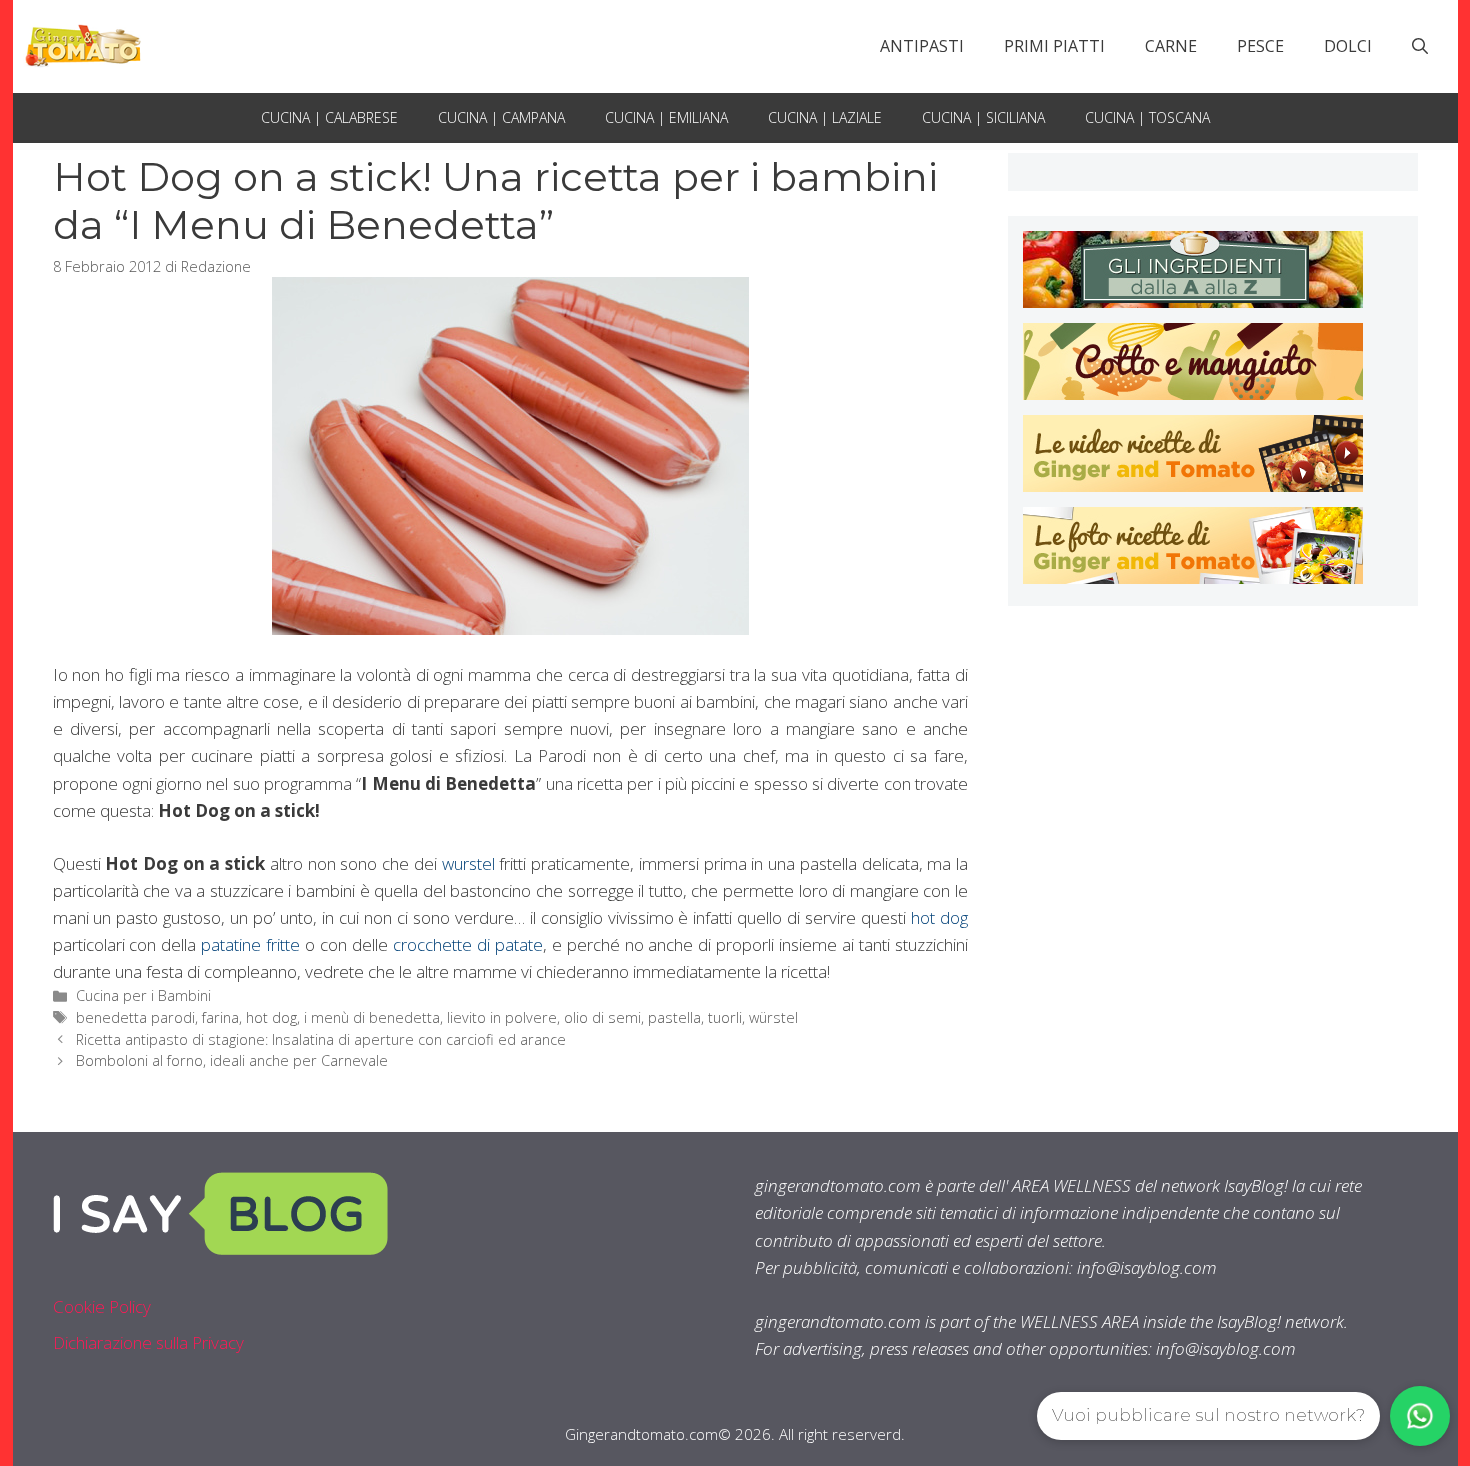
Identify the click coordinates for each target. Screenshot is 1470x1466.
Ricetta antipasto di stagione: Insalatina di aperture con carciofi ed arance (321, 1039)
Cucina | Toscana (1147, 117)
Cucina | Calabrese (329, 117)
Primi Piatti (1054, 46)
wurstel (468, 863)
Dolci (1348, 46)
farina (220, 1017)
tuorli (725, 1017)
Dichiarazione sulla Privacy (148, 1342)
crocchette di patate (468, 944)
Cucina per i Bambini (143, 995)
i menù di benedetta (372, 1017)
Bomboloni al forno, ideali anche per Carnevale (232, 1060)
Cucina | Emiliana (666, 117)
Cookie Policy (102, 1306)
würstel (773, 1017)
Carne (1171, 46)
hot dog (939, 917)
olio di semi (602, 1017)
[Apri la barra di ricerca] (1420, 46)
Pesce (1260, 46)
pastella (674, 1017)
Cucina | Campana (501, 117)
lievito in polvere (502, 1017)
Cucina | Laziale (825, 117)
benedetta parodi (135, 1017)
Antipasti (922, 46)
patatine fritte (250, 944)
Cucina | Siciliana (983, 117)
